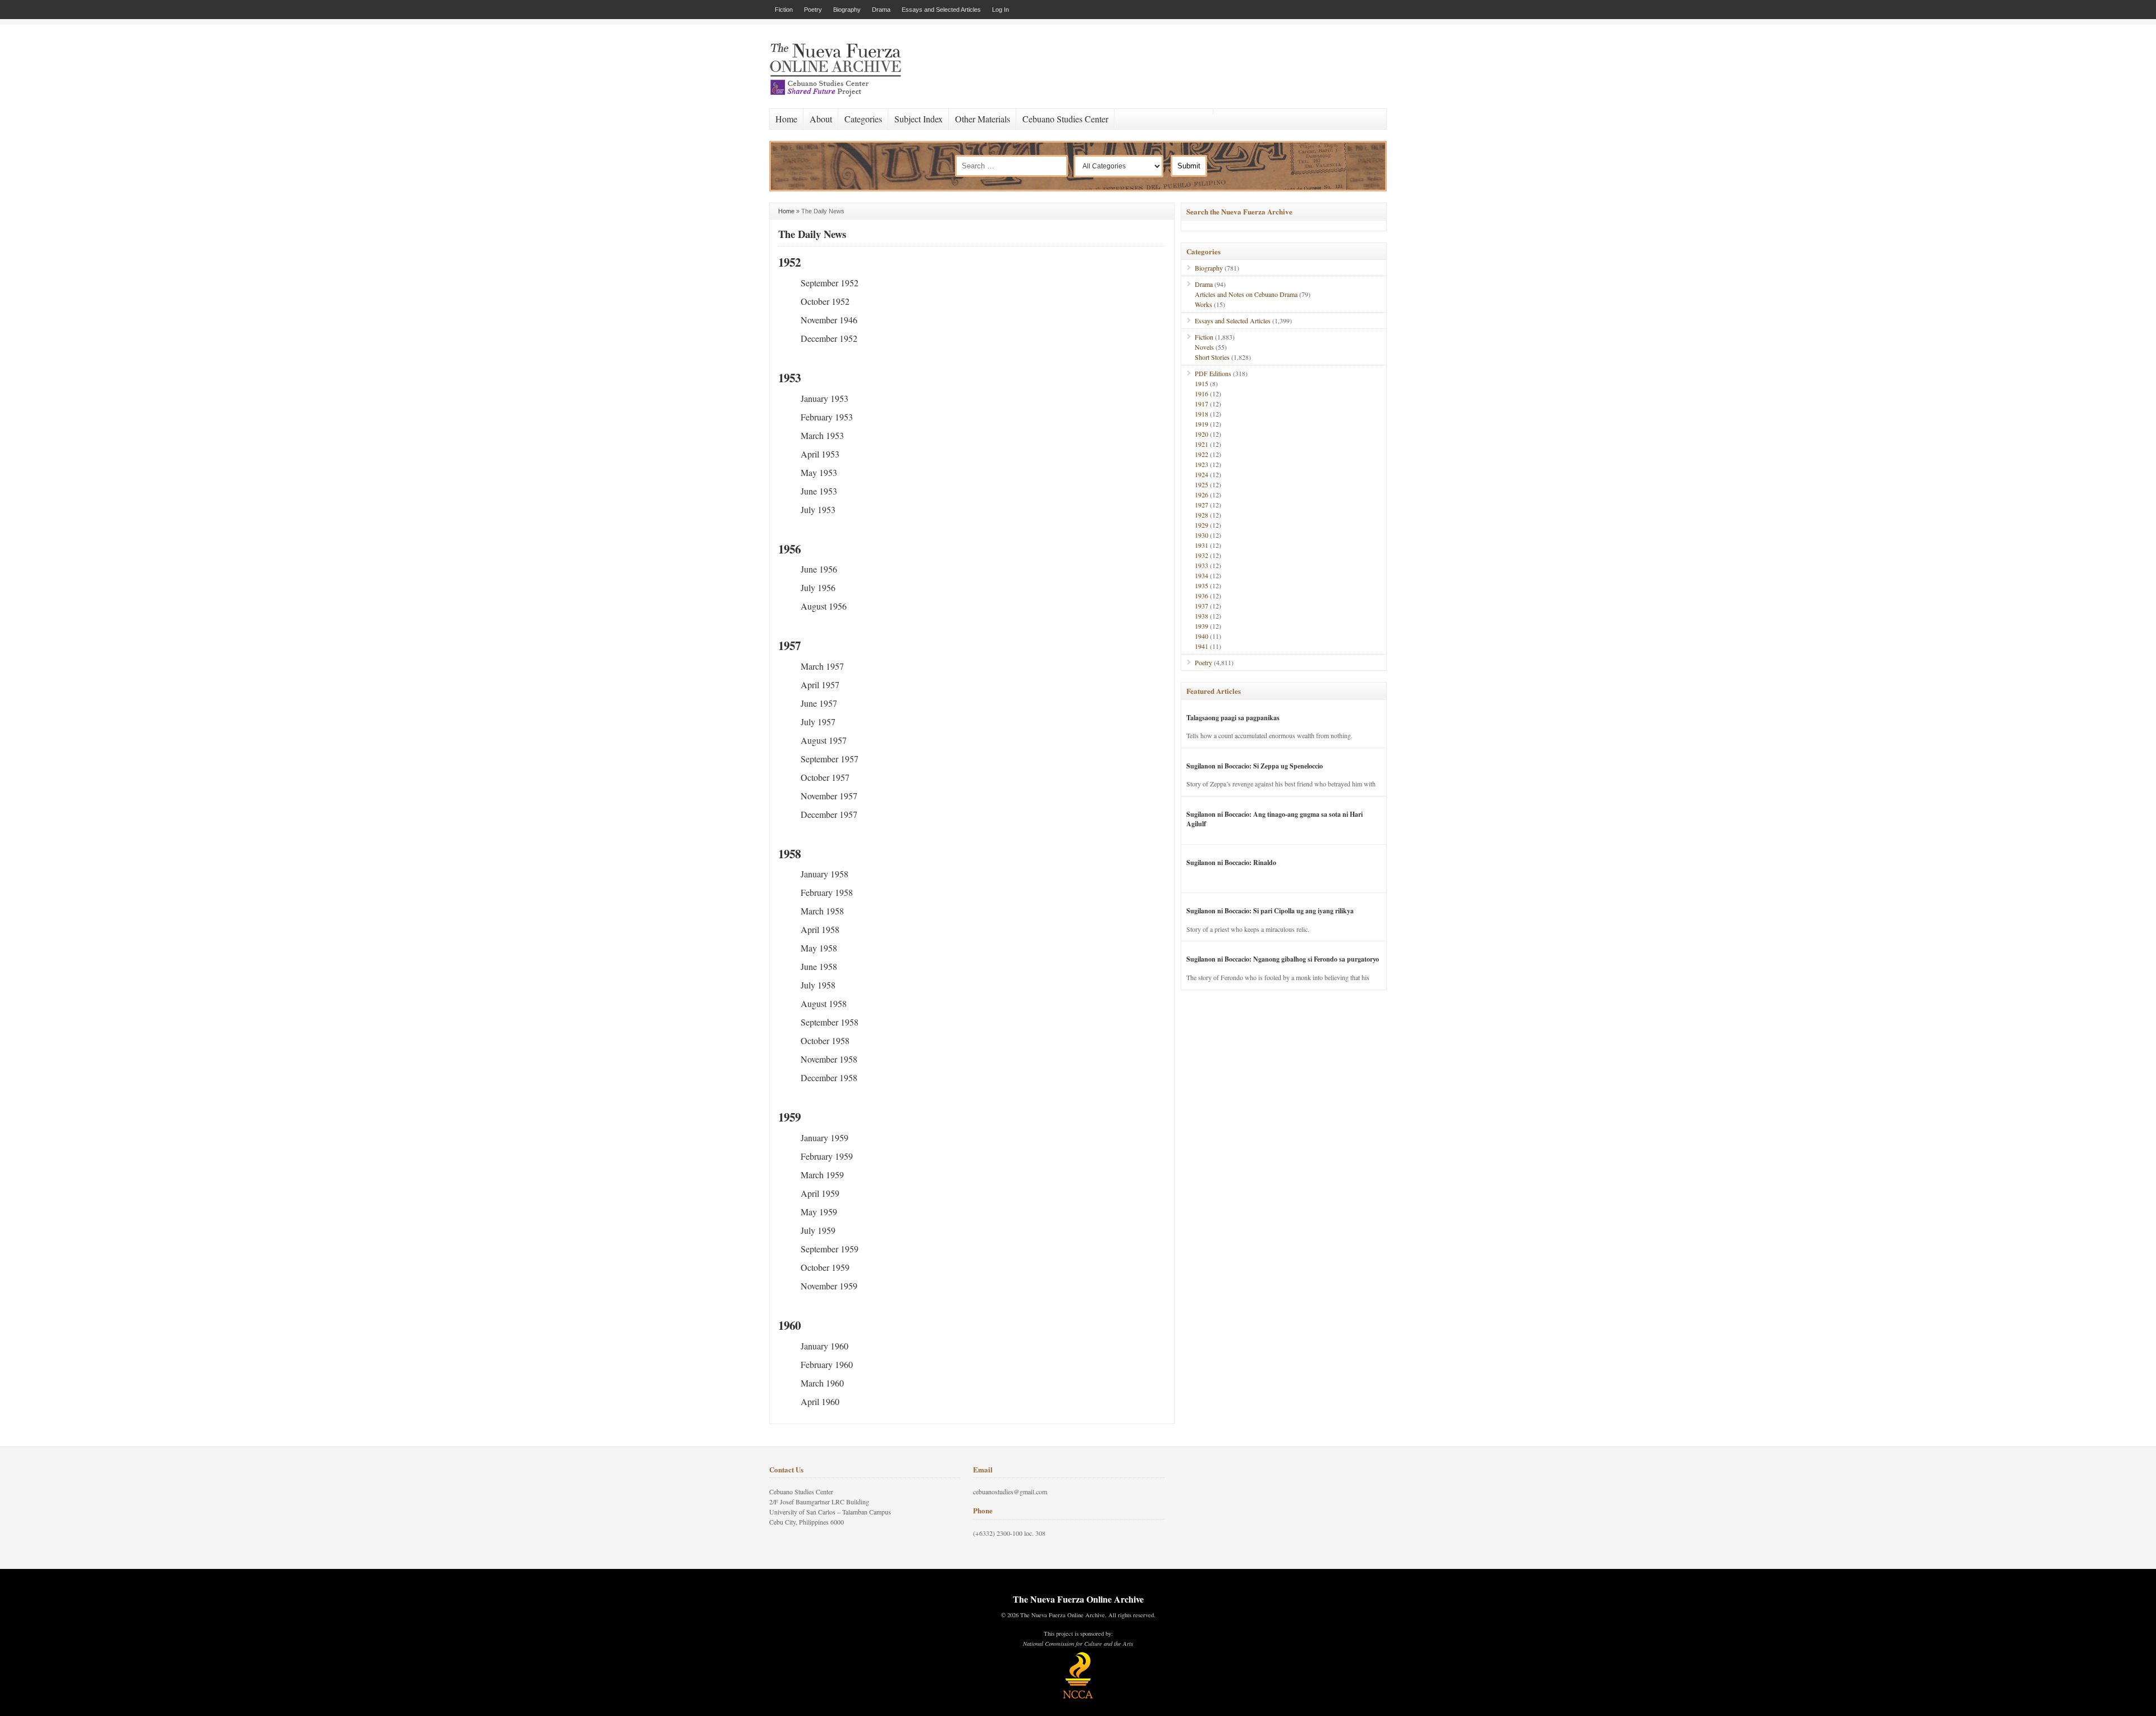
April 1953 (820, 454)
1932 (1202, 555)
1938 (1202, 616)
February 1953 (827, 417)
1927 (1202, 505)
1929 (1202, 525)
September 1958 (830, 1022)
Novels (1204, 347)
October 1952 (825, 301)
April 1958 (820, 929)
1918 (1202, 414)
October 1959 (825, 1267)
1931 (1202, 545)
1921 (1202, 444)
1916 (1202, 393)
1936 (1202, 596)
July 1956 (818, 587)
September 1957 (830, 759)
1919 (1202, 424)
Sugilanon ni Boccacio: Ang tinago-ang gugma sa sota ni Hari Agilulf (1275, 819)
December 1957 (829, 814)
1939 (1202, 626)
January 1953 (825, 398)
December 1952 (829, 338)
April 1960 (820, 1401)
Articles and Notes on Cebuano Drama (1246, 294)
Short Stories (1212, 357)
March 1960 (822, 1383)
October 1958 (825, 1040)
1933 (1202, 565)
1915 (1202, 383)
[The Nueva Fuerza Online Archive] (839, 94)
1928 (1202, 515)
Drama (881, 10)
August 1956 (824, 606)
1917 (1202, 404)
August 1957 (824, 740)
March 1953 (822, 435)
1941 (1202, 646)
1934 (1202, 575)
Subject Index (919, 119)
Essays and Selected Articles (941, 10)
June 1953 (819, 491)
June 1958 (819, 966)
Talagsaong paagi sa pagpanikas (1233, 718)
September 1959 (830, 1249)
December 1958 (829, 1077)
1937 (1202, 606)
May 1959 (819, 1212)
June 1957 (819, 703)
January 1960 (825, 1346)
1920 (1202, 434)
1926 (1202, 495)
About (821, 119)
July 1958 (818, 985)
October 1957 (825, 777)
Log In (1001, 10)
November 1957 (829, 796)
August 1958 (824, 1003)
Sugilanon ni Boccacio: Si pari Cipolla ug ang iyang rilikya (1270, 911)
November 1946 (829, 320)
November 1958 (829, 1059)
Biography (847, 10)
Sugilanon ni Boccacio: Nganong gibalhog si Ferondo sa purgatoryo (1283, 959)
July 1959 (818, 1230)
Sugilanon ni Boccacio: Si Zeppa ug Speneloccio (1255, 766)
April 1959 (820, 1193)
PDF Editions (1213, 373)
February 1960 (827, 1364)
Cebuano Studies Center (1065, 119)
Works (1203, 304)
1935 (1202, 585)
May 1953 (819, 472)
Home (786, 119)
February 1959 (827, 1156)
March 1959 (822, 1175)
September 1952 (830, 283)
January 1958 (825, 874)
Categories (863, 119)
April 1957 (820, 685)
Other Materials (983, 119)
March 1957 (822, 666)
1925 (1202, 484)
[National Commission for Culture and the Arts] (1078, 1697)
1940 (1202, 636)
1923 (1202, 464)
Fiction (784, 10)
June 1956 (819, 569)
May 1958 (819, 948)
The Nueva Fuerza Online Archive (1078, 1599)
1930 (1202, 535)
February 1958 (827, 892)
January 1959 (825, 1138)
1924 (1202, 474)
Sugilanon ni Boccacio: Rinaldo (1231, 862)
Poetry (813, 10)
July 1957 (818, 722)
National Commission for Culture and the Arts (1078, 1644)
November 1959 (829, 1286)
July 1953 (818, 509)
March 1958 (822, 911)
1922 (1202, 454)
